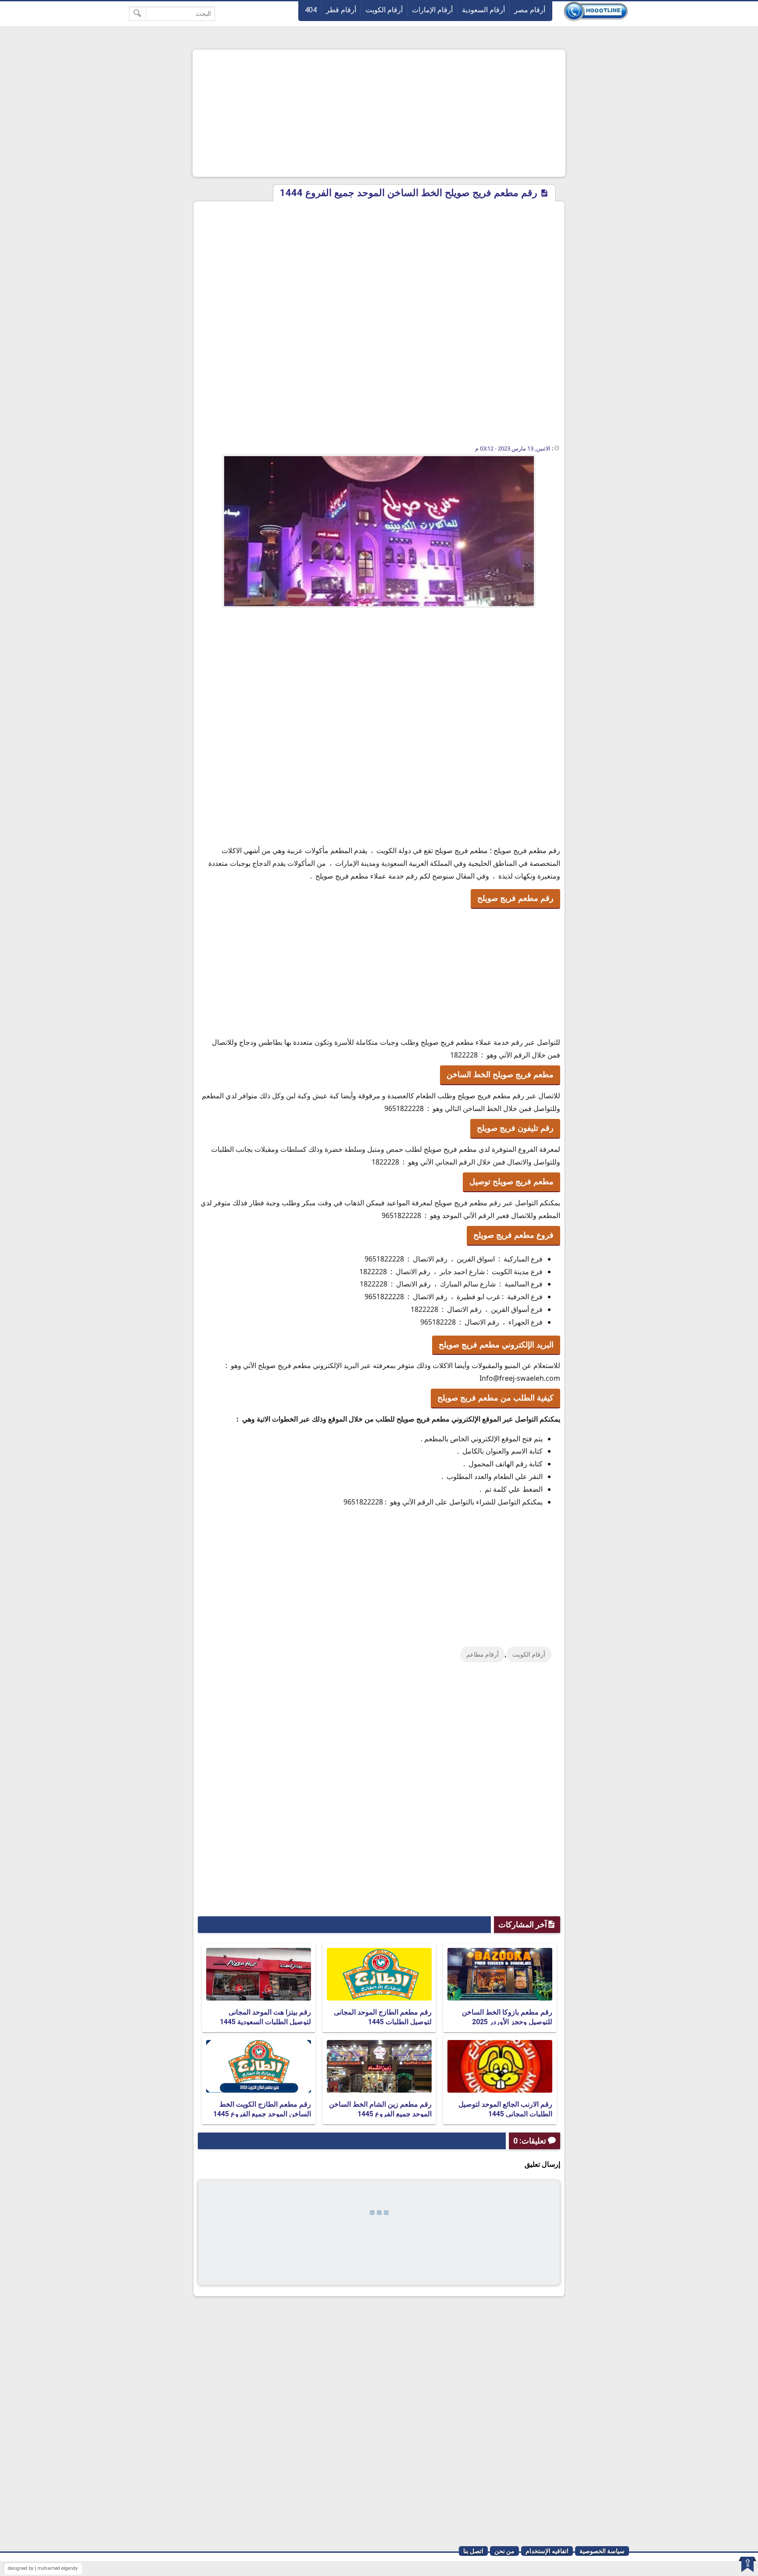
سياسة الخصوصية (602, 2551)
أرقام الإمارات (432, 10)
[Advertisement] (379, 113)
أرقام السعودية (483, 10)
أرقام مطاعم (483, 1654)
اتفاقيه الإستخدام (547, 2551)
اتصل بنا (473, 2551)
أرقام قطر (341, 10)
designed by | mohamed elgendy (43, 2568)
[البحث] (138, 14)
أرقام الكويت (384, 10)
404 (311, 10)
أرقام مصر (530, 10)
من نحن (504, 2551)
